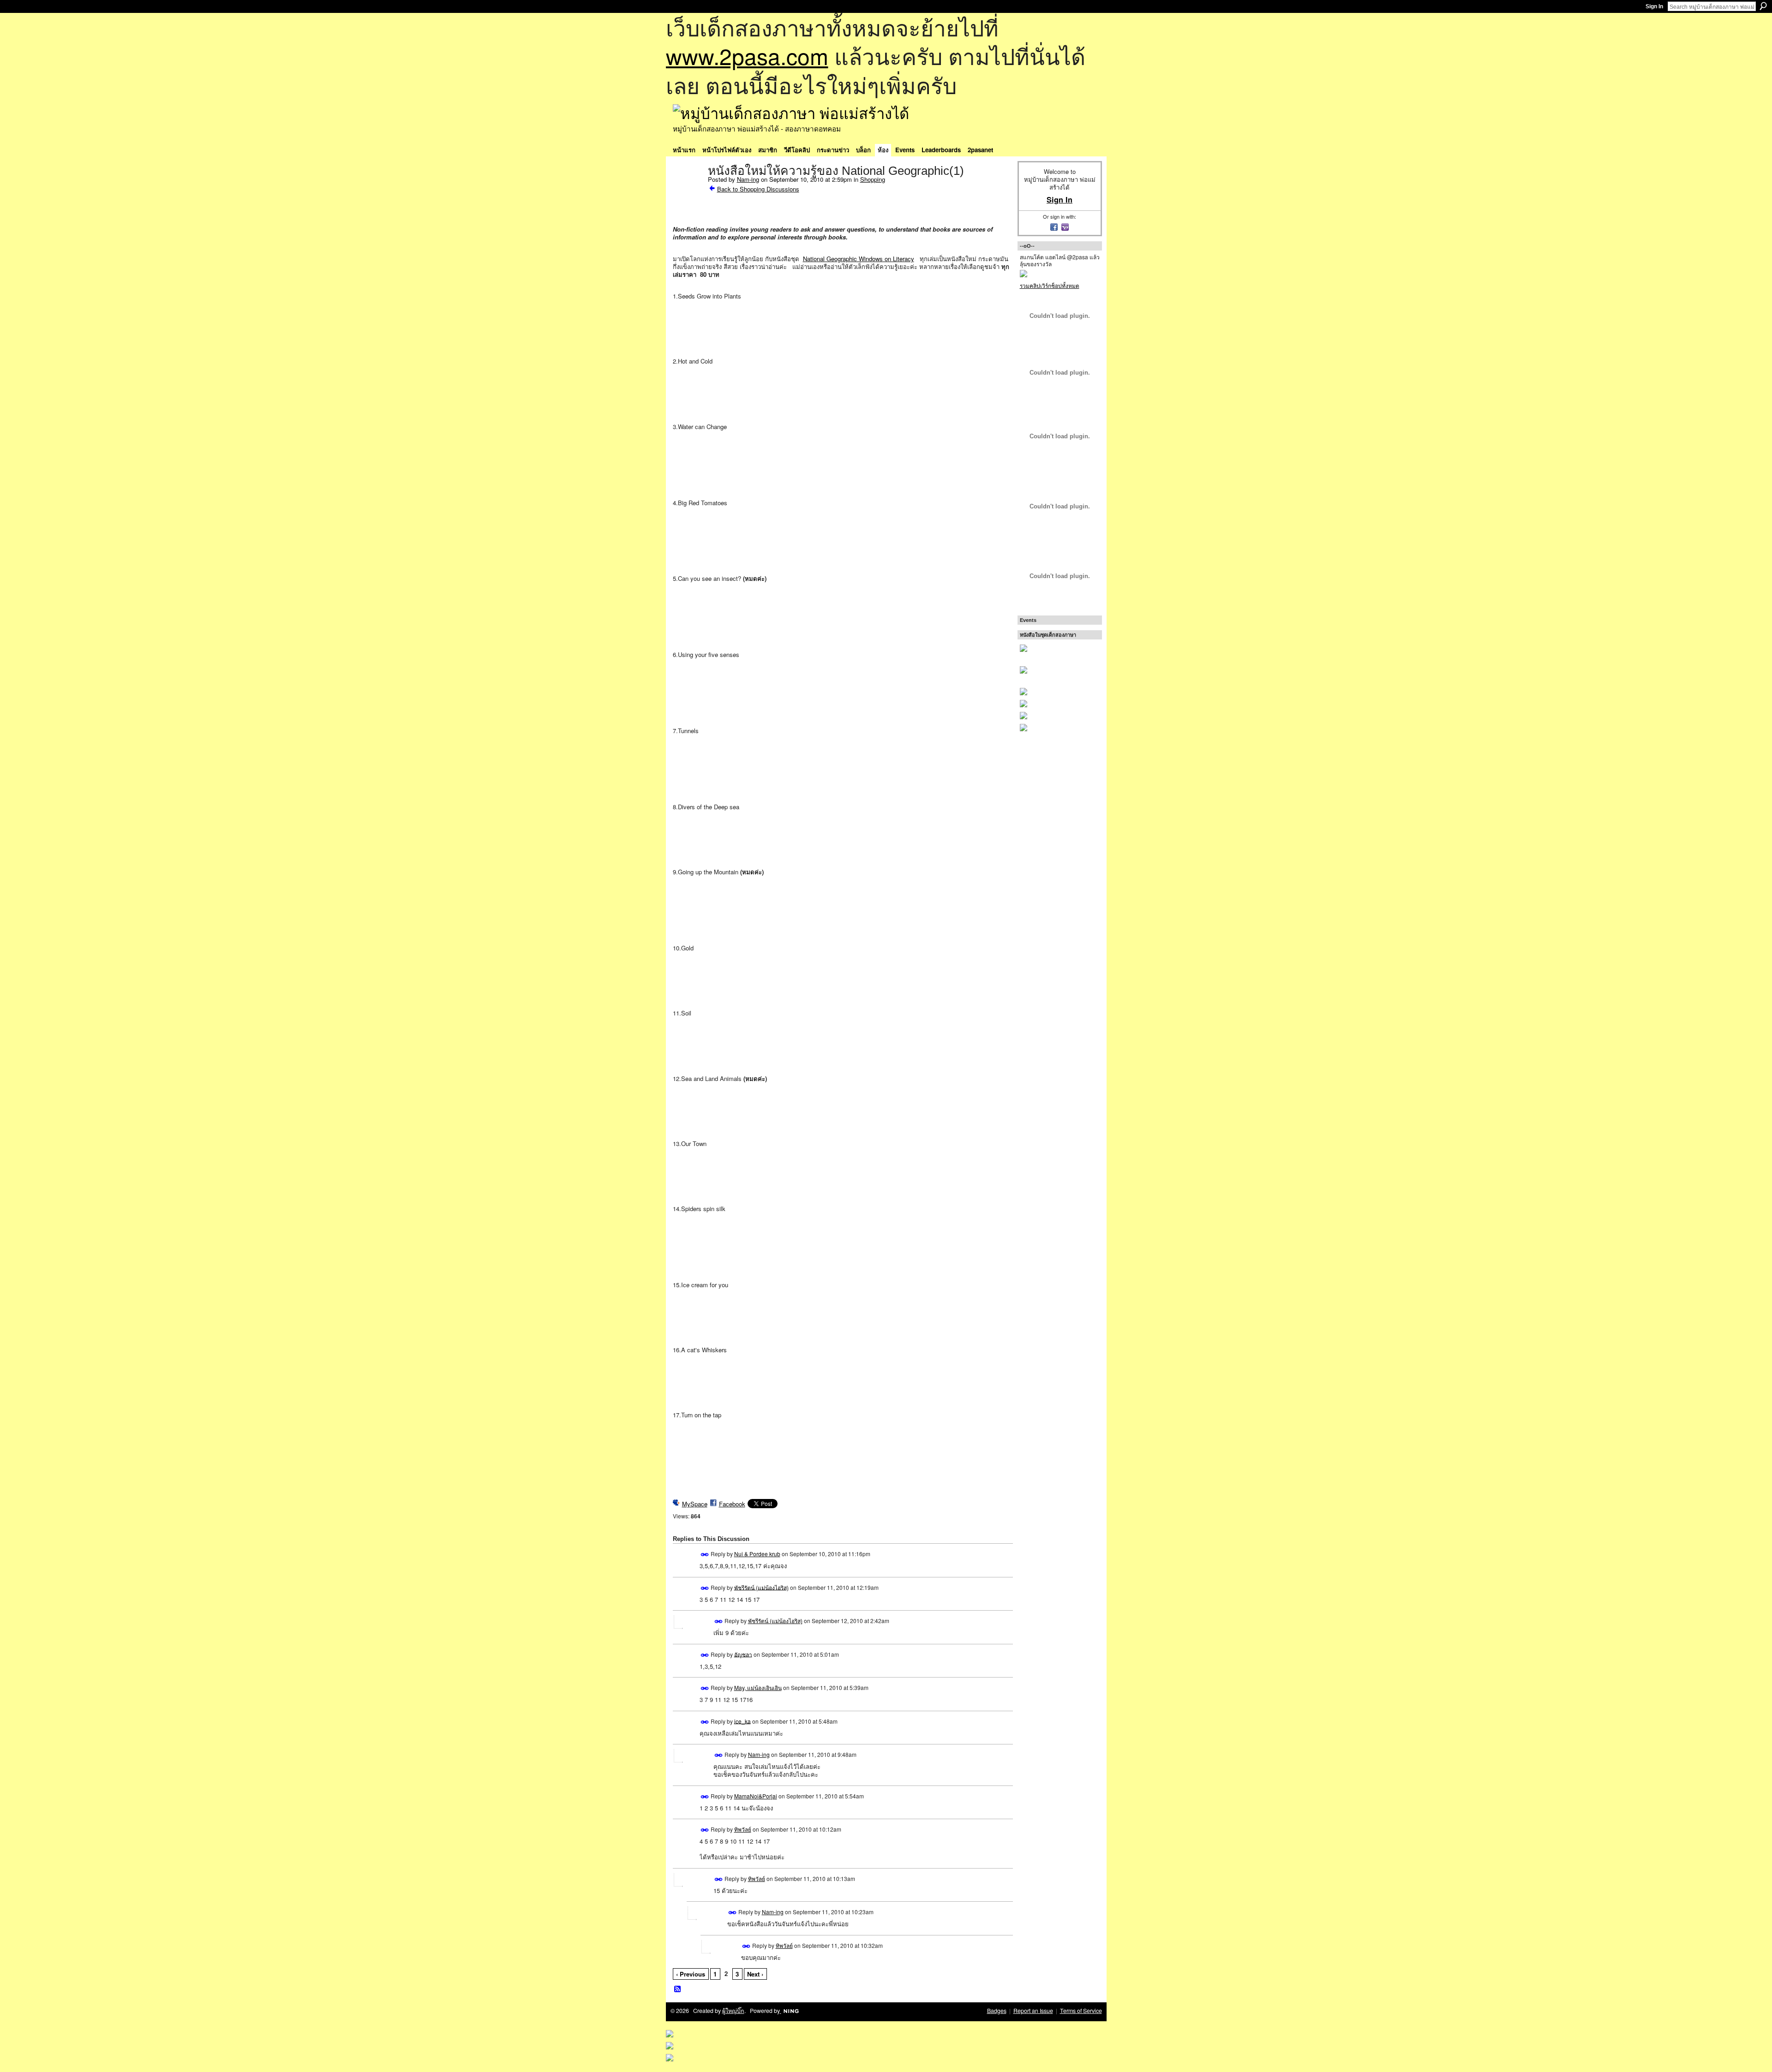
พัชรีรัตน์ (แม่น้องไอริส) (761, 1587)
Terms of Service (1081, 2011)
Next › (755, 1974)
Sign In (1654, 6)
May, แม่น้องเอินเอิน (758, 1687)
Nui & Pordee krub (757, 1554)
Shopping (873, 179)
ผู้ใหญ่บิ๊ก (733, 2011)
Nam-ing (748, 179)
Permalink (705, 1555)
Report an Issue (1033, 2011)
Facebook (732, 1504)
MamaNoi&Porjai (756, 1796)
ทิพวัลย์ (743, 1829)
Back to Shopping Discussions (758, 189)
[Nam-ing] (688, 190)
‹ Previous (691, 1974)
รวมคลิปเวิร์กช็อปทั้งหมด (1050, 285)
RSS (678, 1989)
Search (1763, 6)
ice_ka (742, 1721)
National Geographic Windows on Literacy (859, 259)
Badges (997, 2011)
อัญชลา (743, 1654)
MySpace (695, 1504)
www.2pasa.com (747, 56)
